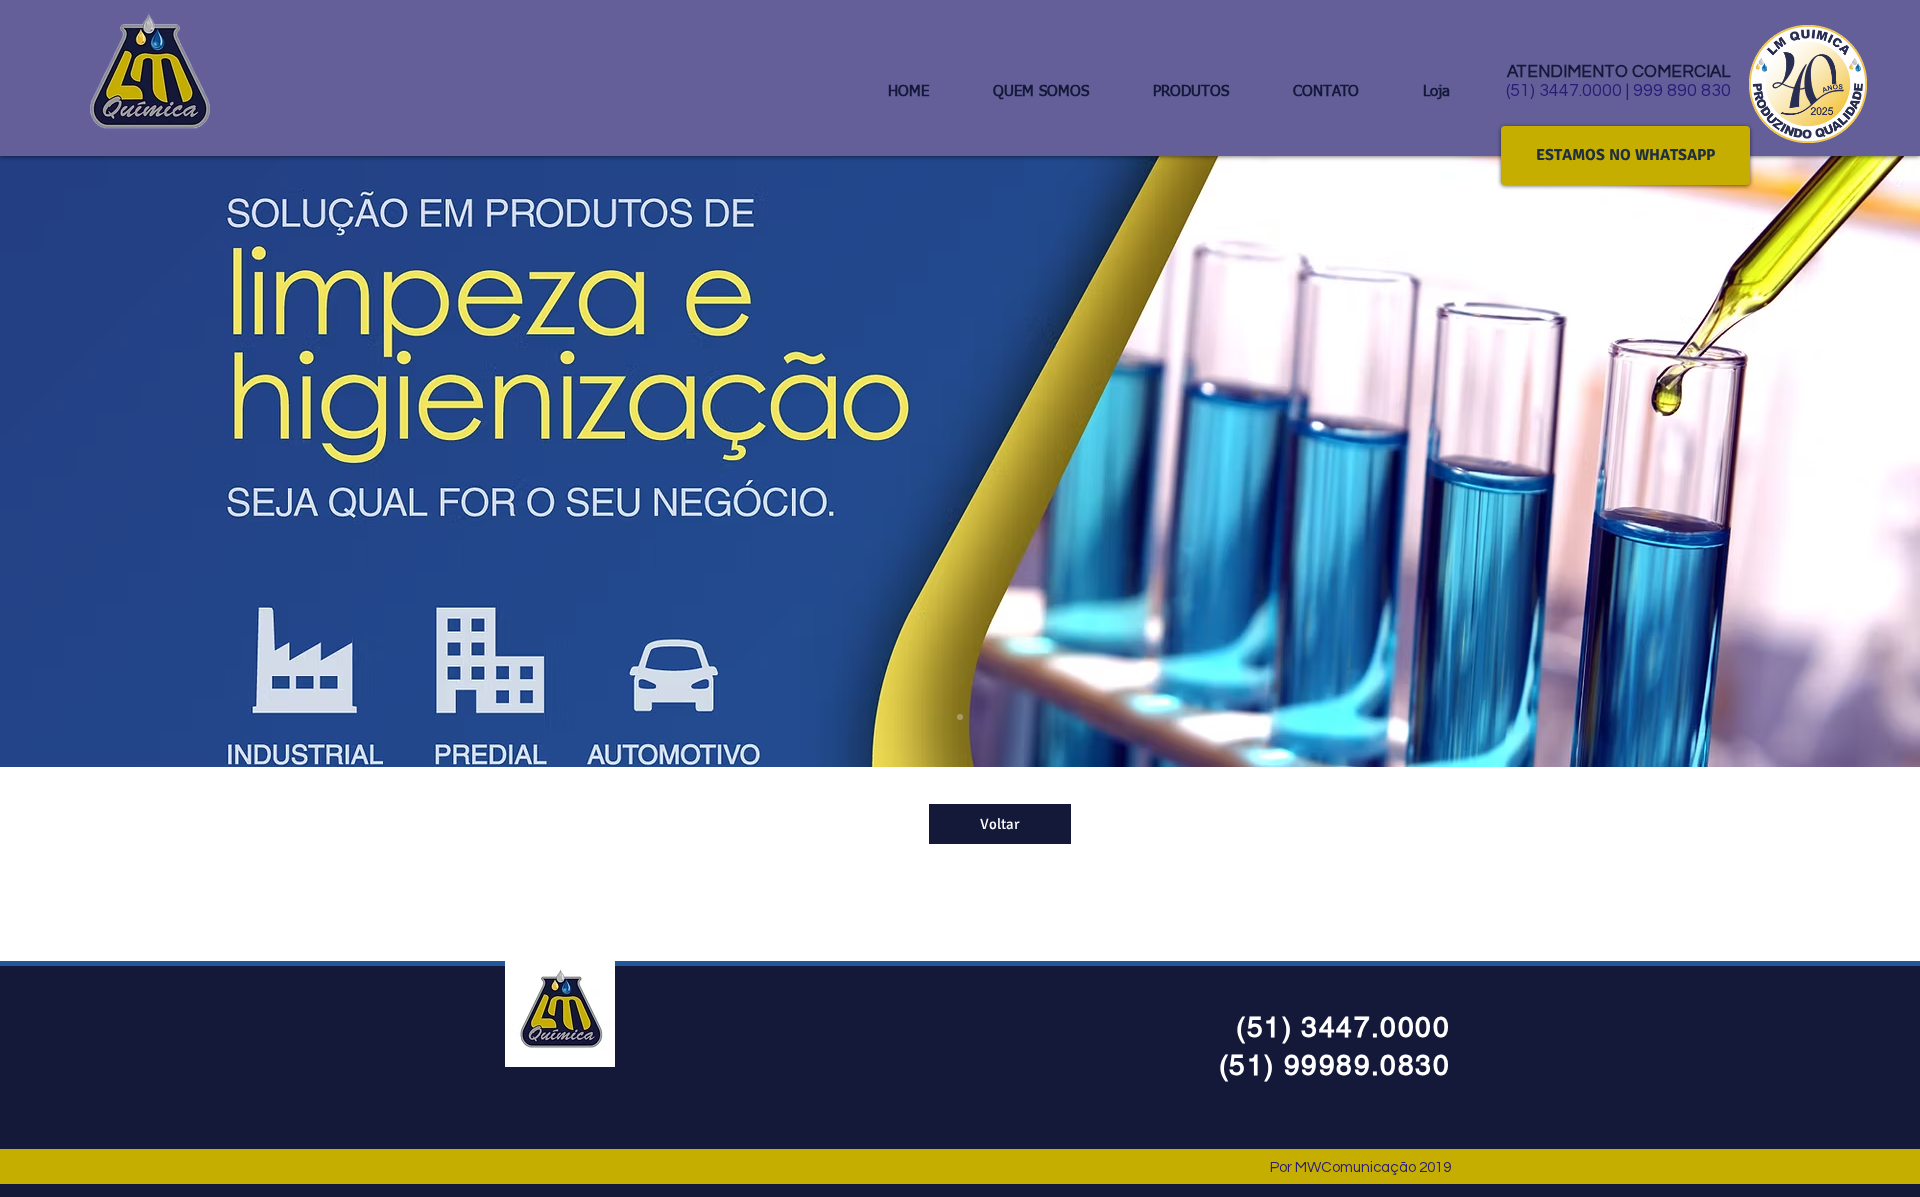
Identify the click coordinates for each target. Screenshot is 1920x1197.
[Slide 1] (960, 717)
